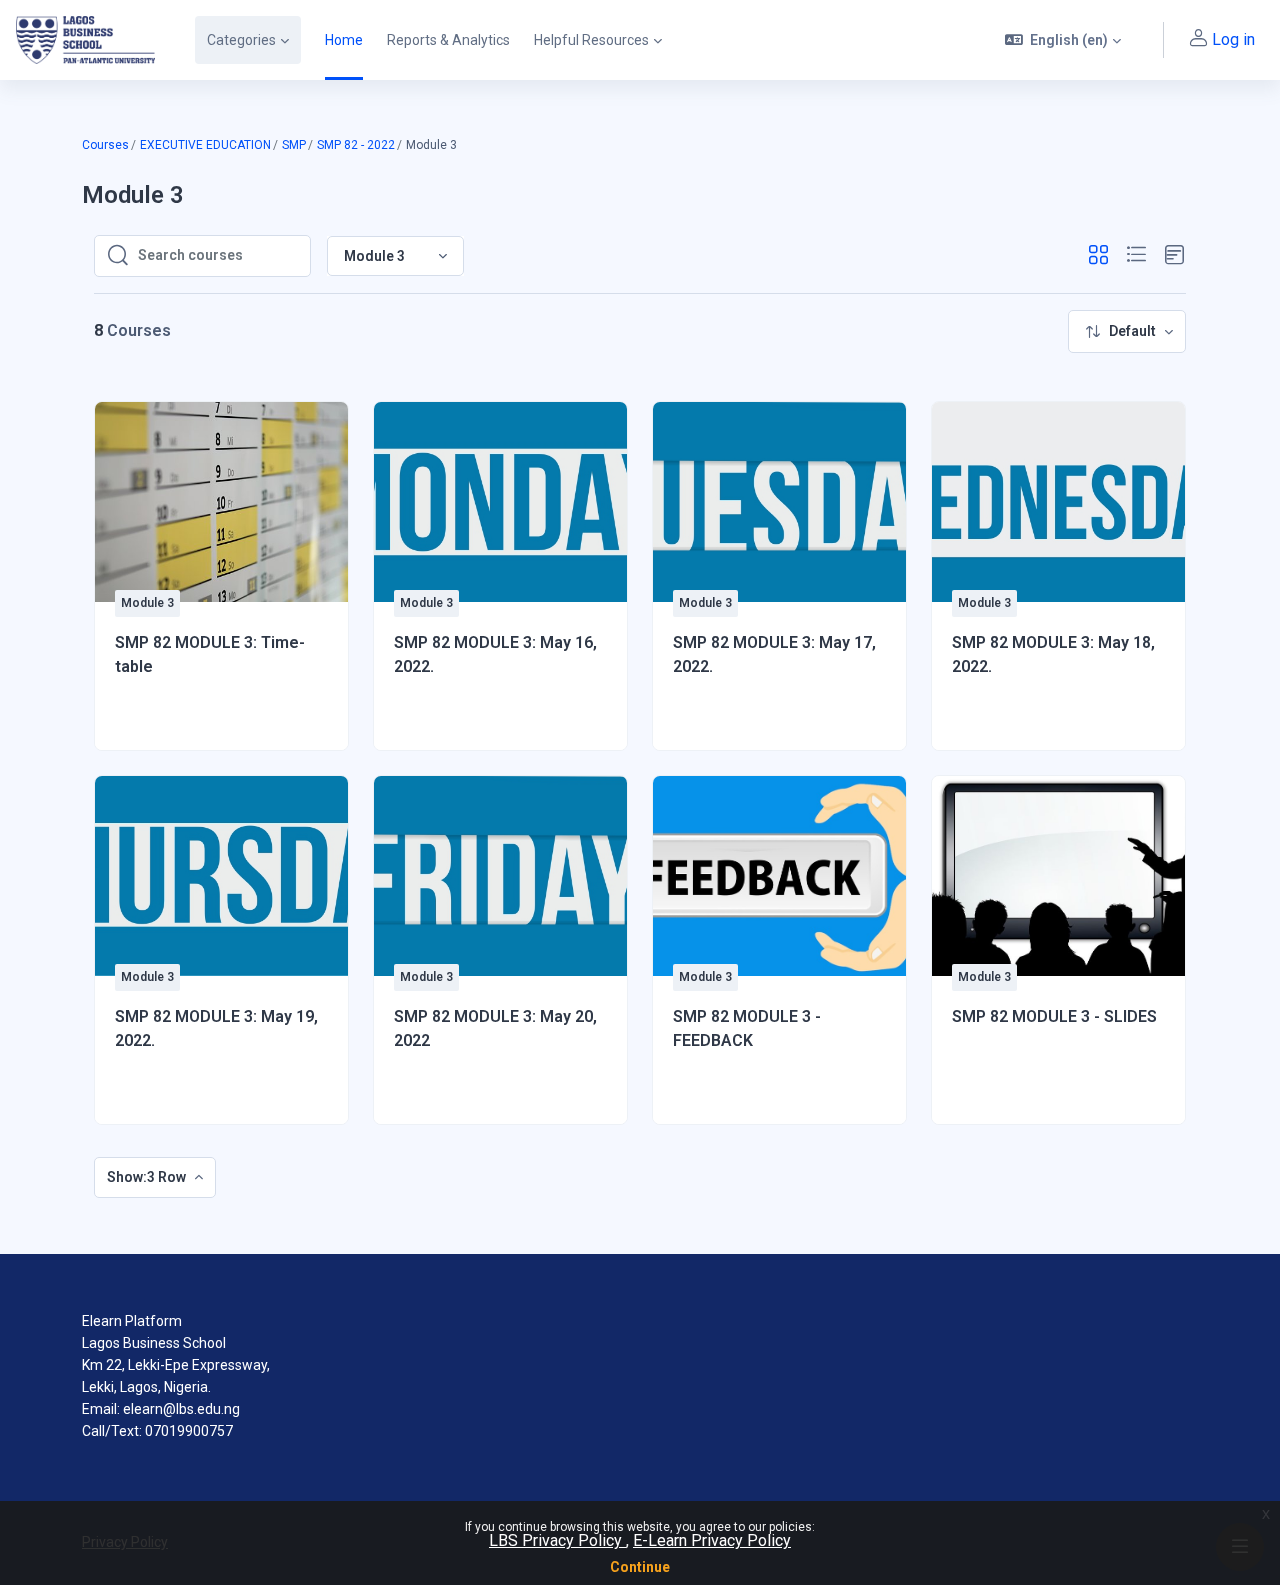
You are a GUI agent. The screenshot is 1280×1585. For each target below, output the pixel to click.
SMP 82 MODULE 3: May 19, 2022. (216, 1028)
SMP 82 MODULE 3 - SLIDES (1054, 1016)
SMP (294, 145)
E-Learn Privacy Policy (712, 1540)
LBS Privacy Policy (557, 1540)
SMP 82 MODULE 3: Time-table (210, 654)
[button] (1063, 40)
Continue (640, 1567)
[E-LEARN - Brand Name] (85, 40)
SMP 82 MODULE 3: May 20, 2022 (495, 1028)
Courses (105, 145)
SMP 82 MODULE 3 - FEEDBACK (747, 1028)
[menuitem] (1127, 331)
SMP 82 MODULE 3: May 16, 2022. (495, 654)
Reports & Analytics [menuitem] (448, 40)
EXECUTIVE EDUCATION (205, 145)
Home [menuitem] (344, 40)
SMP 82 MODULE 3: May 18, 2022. (1053, 654)
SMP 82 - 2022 (356, 145)
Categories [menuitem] (241, 40)
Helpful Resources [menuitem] (591, 40)
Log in (1233, 39)
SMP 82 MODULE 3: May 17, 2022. (774, 654)
